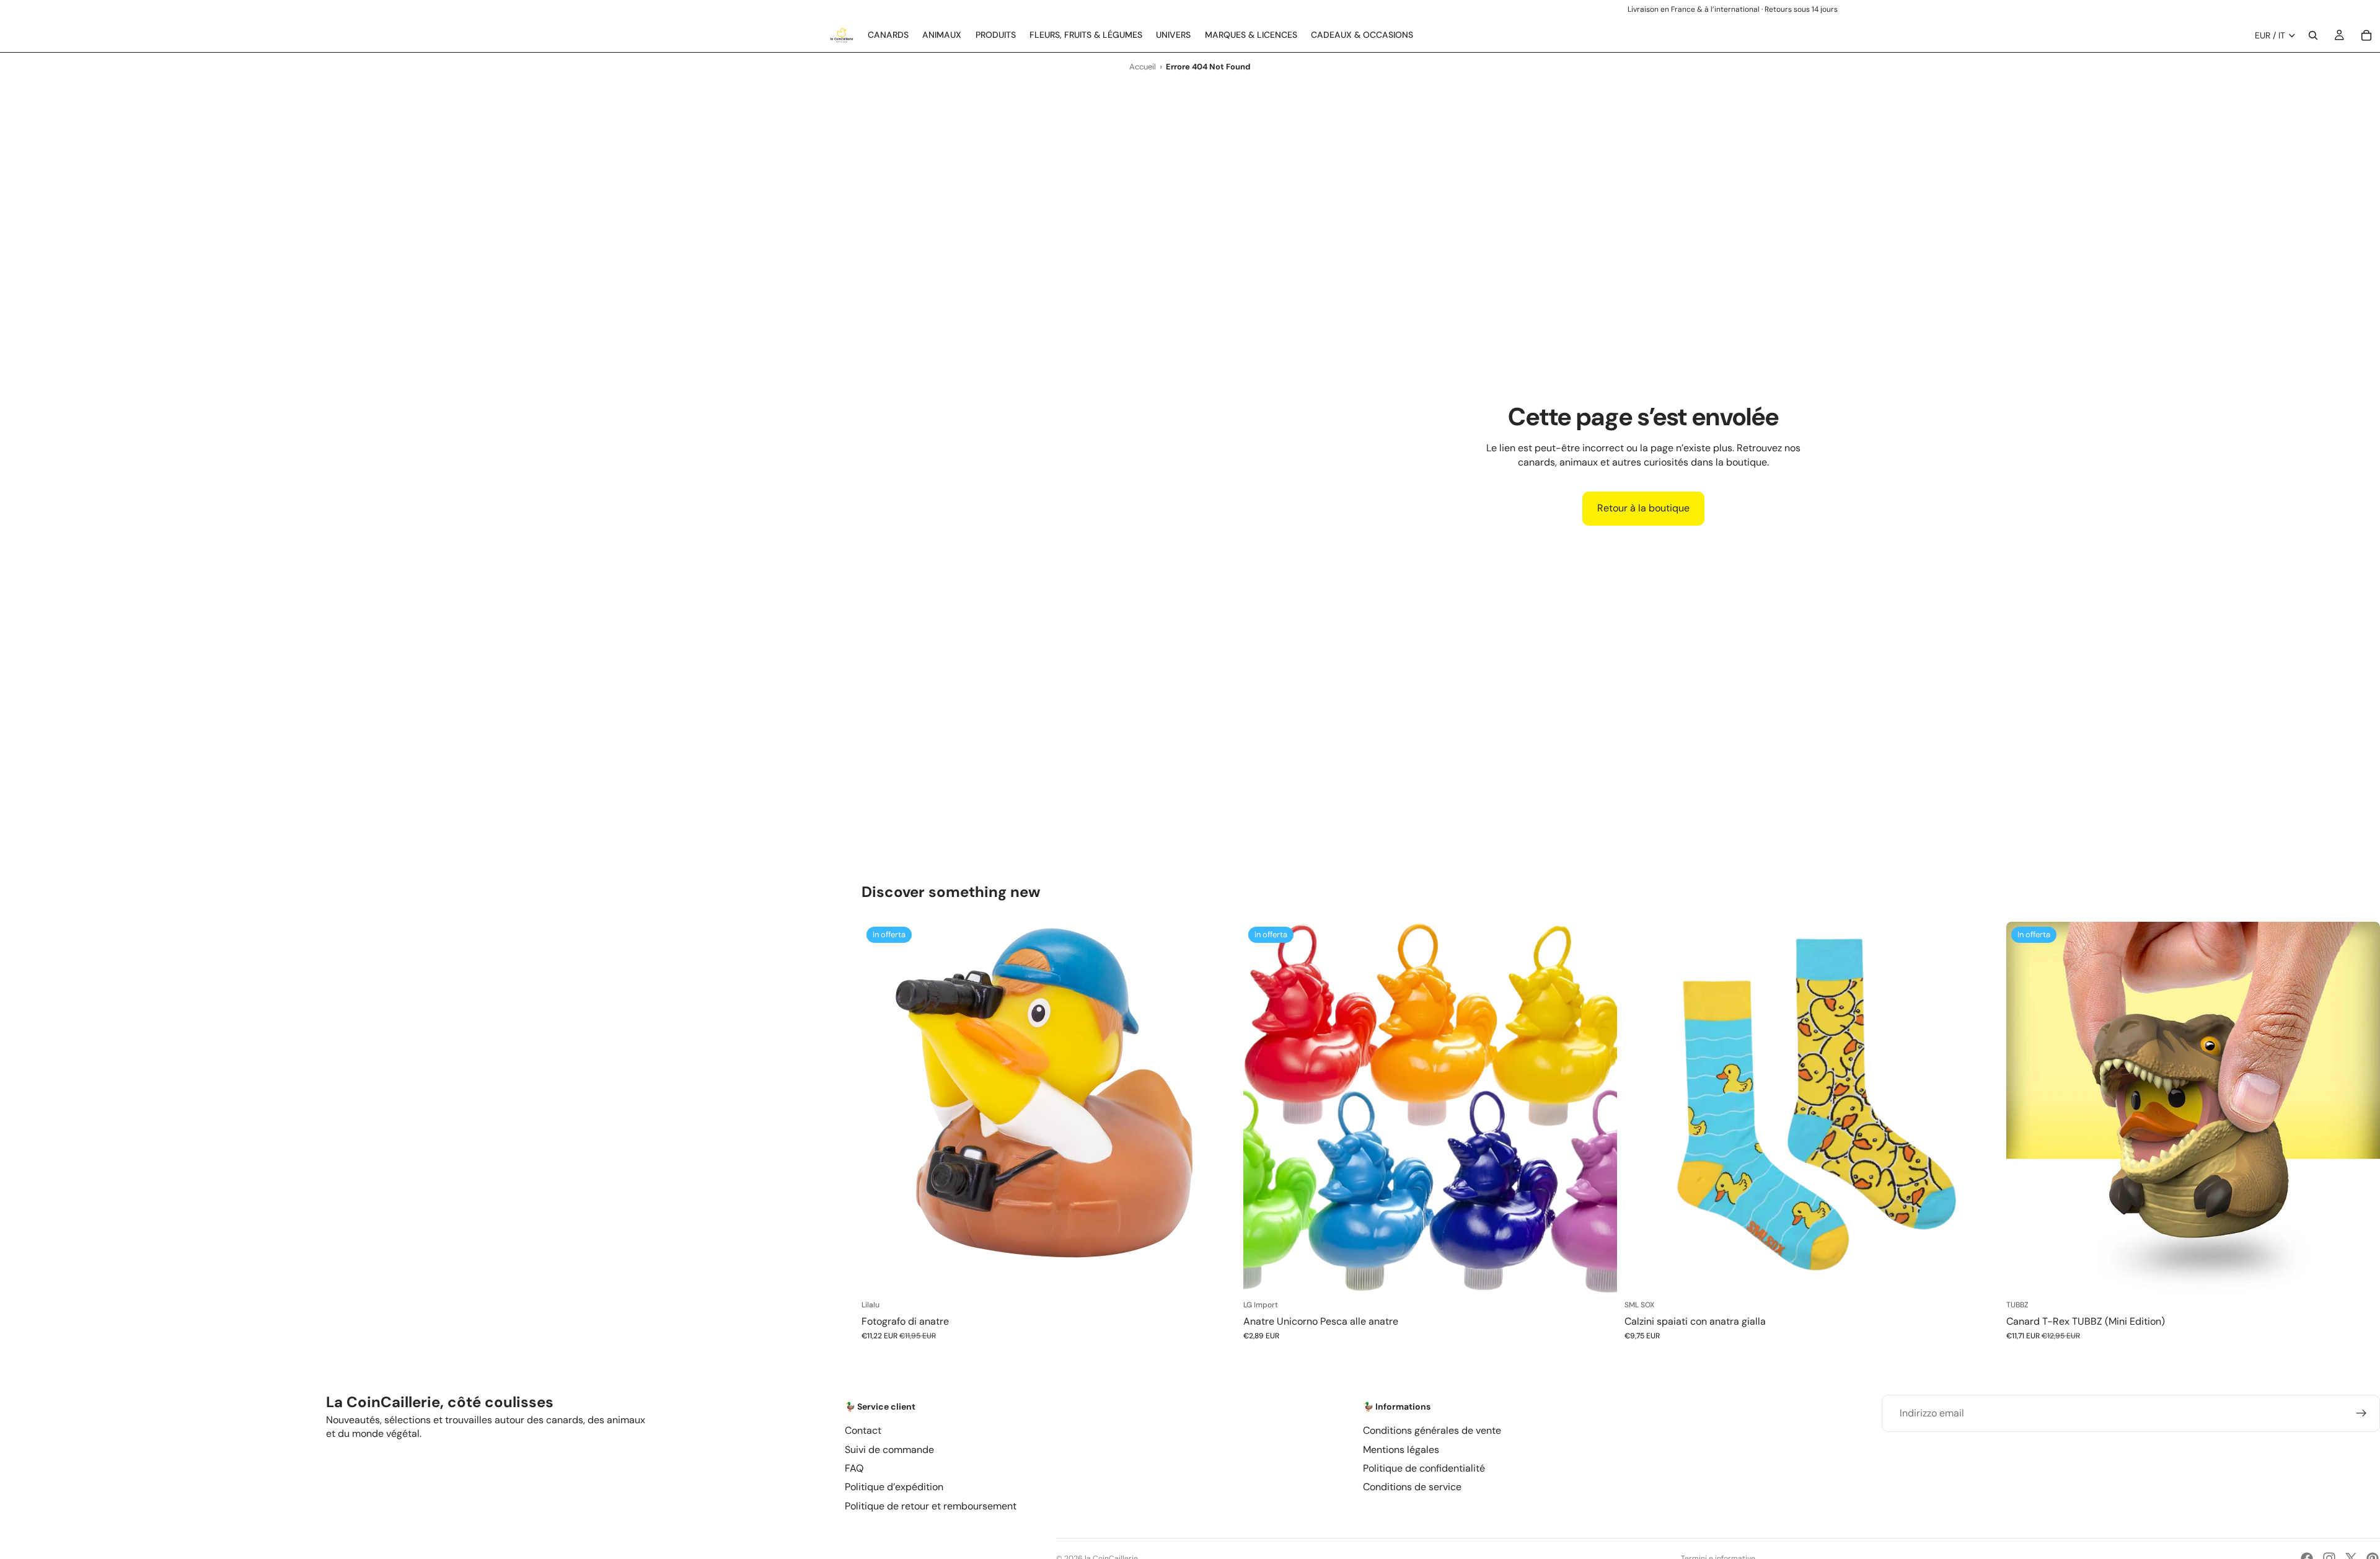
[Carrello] (2366, 35)
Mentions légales (1401, 1450)
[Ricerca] (2313, 35)
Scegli (1608, 1277)
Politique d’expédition (894, 1487)
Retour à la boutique (1643, 508)
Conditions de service (1412, 1487)
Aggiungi (1227, 1277)
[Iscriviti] (2361, 1413)
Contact (863, 1430)
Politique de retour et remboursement (931, 1506)
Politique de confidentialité (1424, 1468)
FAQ (854, 1468)
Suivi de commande (889, 1450)
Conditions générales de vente (1432, 1430)
